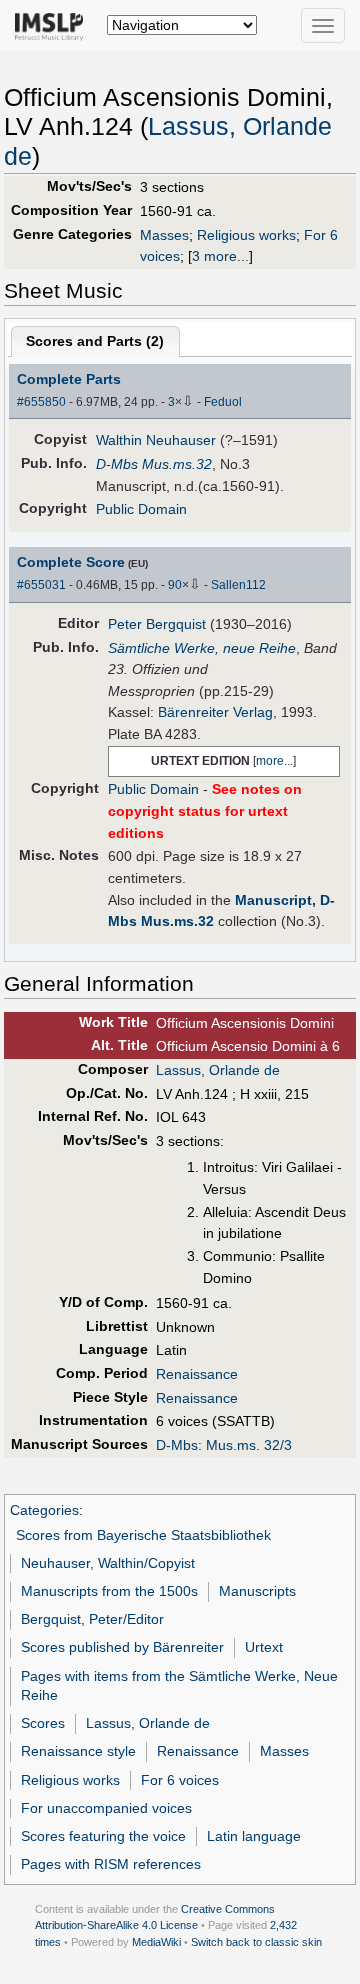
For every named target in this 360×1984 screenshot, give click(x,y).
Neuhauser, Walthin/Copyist (108, 1563)
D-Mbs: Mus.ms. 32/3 (224, 1445)
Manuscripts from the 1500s (109, 1591)
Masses (164, 235)
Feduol (223, 402)
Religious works (246, 235)
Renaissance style (78, 1751)
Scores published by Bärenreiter (122, 1647)
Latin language (254, 1836)
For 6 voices (180, 1780)
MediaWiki (156, 1942)
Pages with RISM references (111, 1864)
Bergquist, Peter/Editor (92, 1619)
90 (175, 585)
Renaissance (197, 1374)
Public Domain (141, 509)
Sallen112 (238, 585)
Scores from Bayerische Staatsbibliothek (143, 1535)
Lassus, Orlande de (218, 1070)
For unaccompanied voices (106, 1808)
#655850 (41, 402)
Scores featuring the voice (103, 1836)
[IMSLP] (53, 25)
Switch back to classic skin (256, 1942)
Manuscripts (257, 1591)
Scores (43, 1723)
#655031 (41, 585)
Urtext (264, 1647)
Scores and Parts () (95, 341)
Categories (44, 1510)
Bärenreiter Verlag (215, 712)
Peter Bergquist (157, 624)
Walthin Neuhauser (156, 440)
